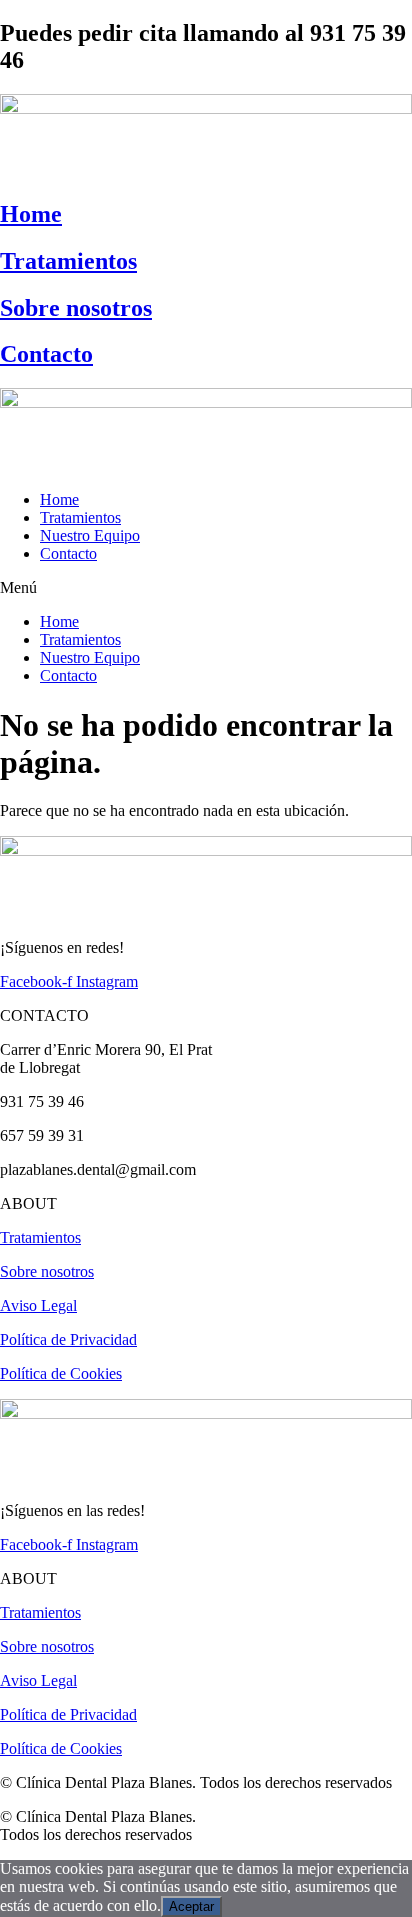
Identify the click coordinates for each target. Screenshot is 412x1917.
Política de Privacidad (68, 1339)
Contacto (46, 354)
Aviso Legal (38, 1305)
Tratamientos (68, 261)
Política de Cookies (61, 1373)
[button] (206, 588)
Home (31, 214)
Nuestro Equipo (90, 535)
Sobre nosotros (76, 308)
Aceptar (191, 1906)
